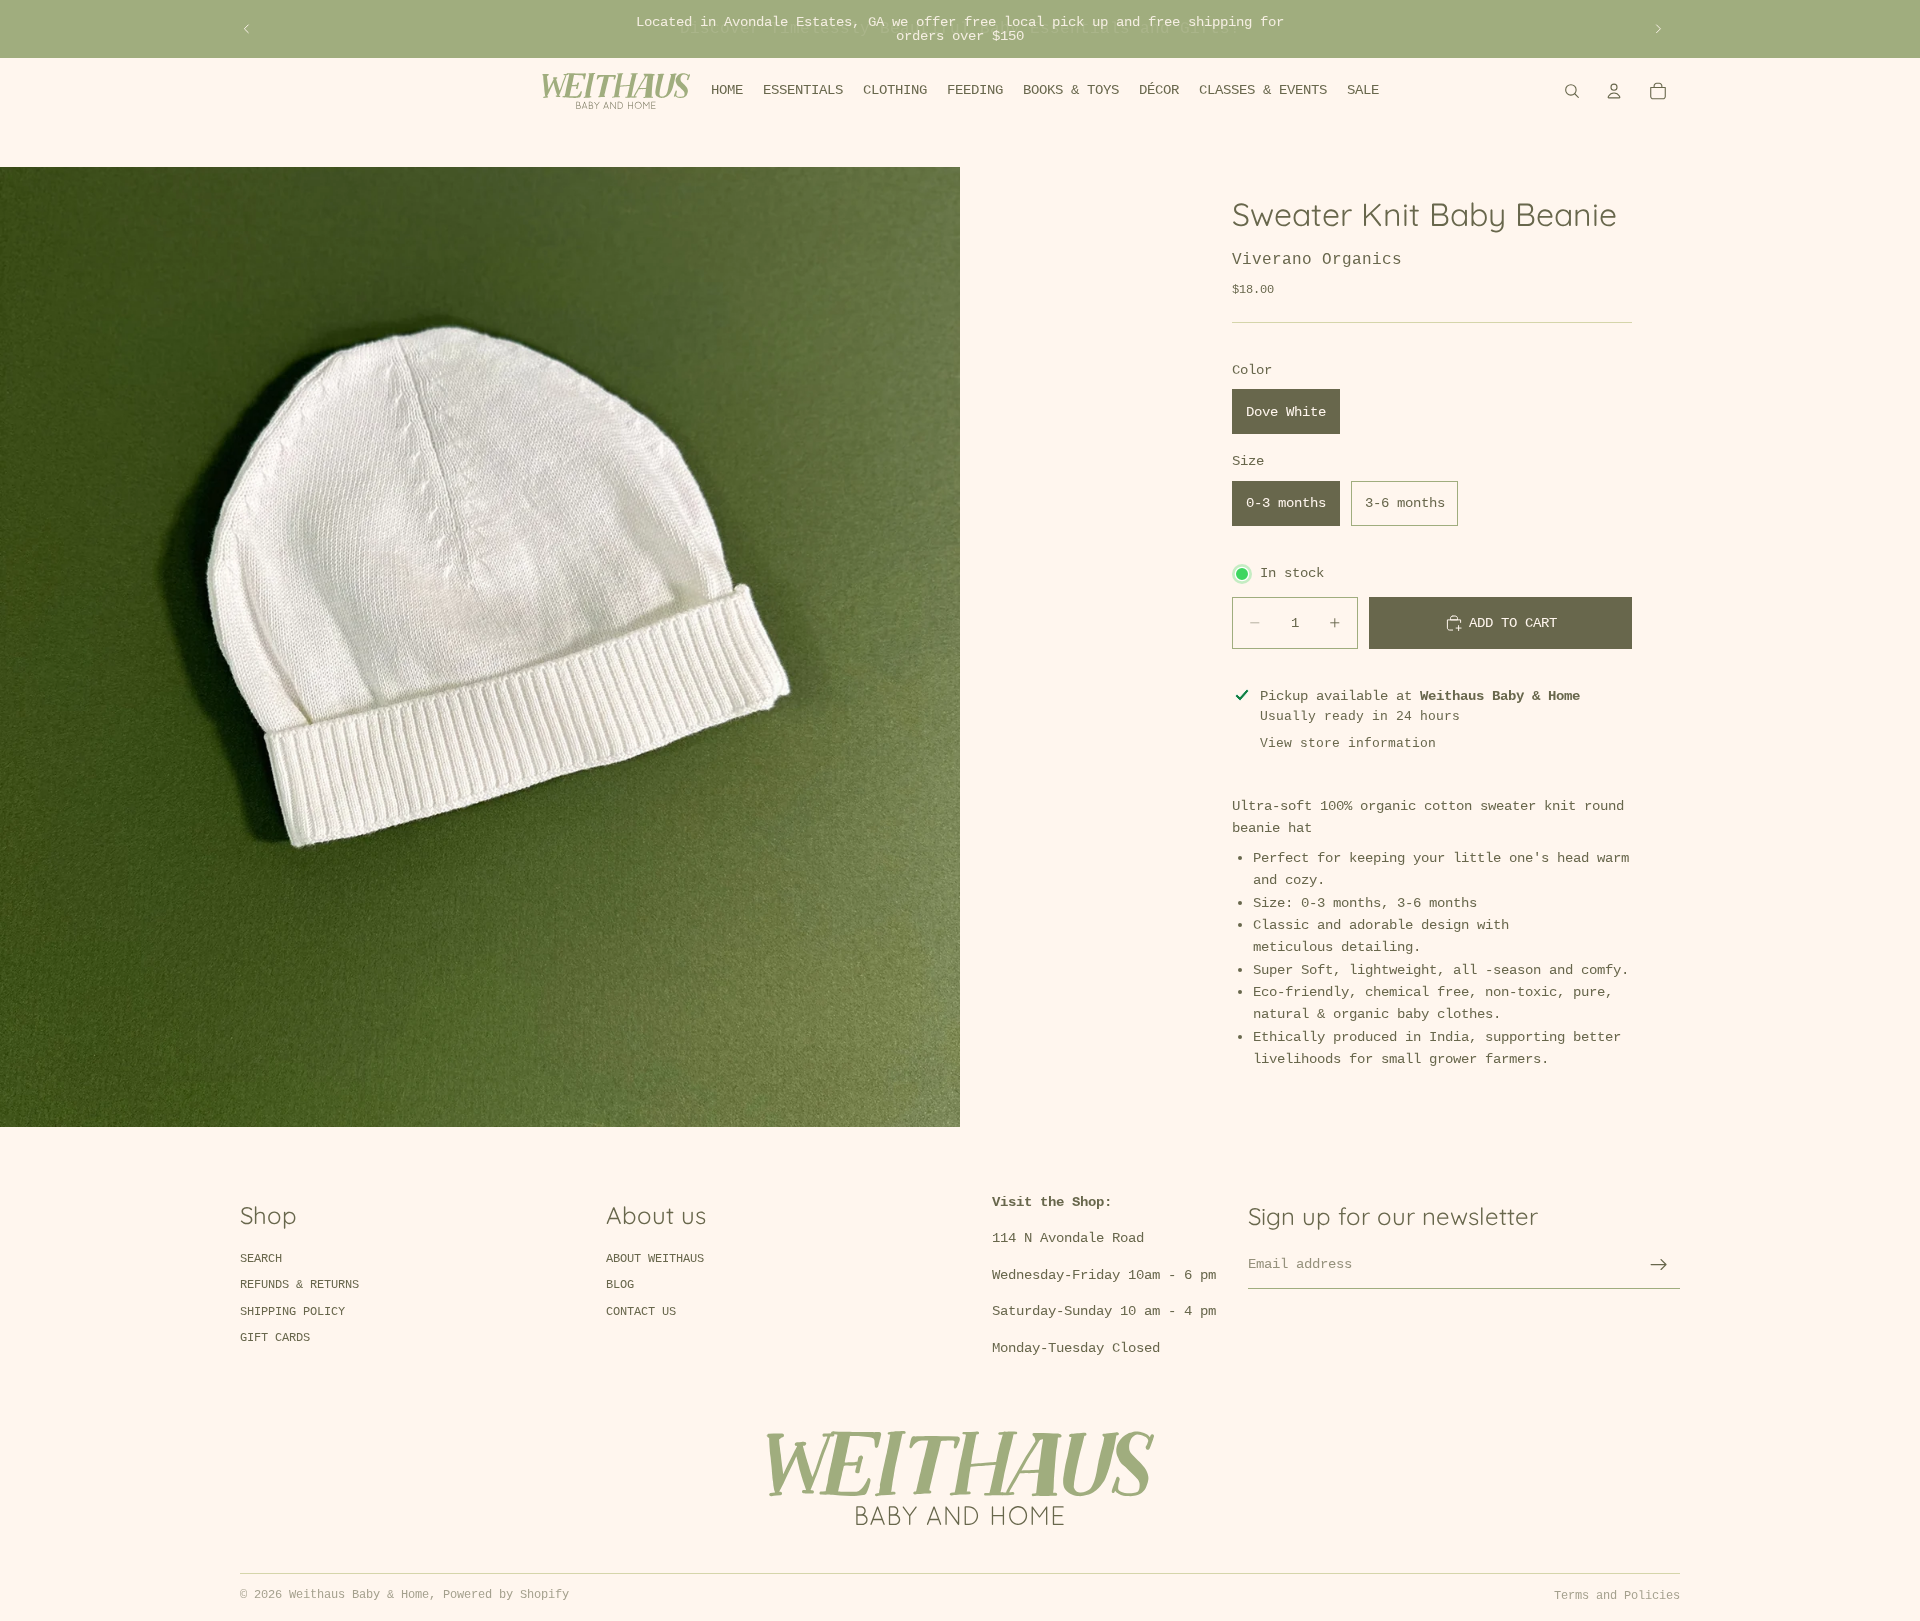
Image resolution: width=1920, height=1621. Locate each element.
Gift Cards (275, 1338)
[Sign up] (1659, 1265)
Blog (620, 1285)
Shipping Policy (292, 1312)
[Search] (1572, 91)
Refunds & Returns (299, 1285)
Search (261, 1259)
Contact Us (641, 1312)
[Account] (1614, 91)
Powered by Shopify (506, 1595)
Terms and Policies (1617, 1596)
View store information (1348, 743)
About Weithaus (655, 1259)
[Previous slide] (247, 29)
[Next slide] (1658, 29)
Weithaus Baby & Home (359, 1595)
